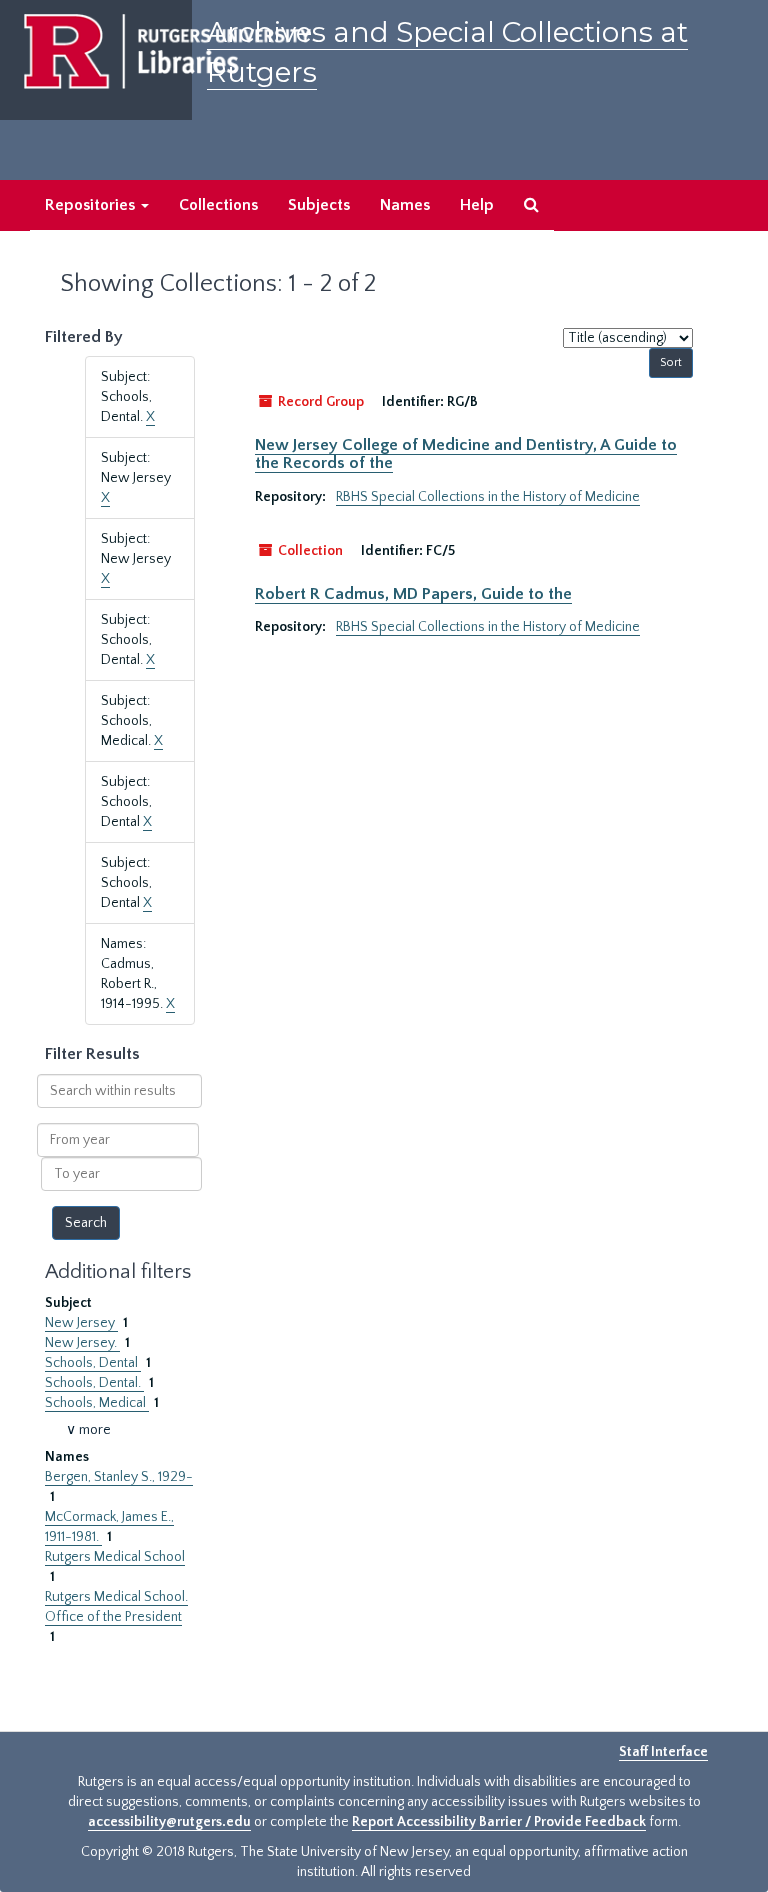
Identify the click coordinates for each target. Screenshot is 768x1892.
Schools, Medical (97, 1403)
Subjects (319, 205)
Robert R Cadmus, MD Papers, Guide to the (413, 594)
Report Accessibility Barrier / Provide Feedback (499, 1822)
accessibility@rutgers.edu (169, 1822)
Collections (218, 205)
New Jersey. (82, 1343)
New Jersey (81, 1323)
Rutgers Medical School (115, 1557)
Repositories (92, 205)
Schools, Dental (93, 1363)
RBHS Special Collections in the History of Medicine (488, 497)
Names (405, 205)
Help (477, 205)
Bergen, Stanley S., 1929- (119, 1477)
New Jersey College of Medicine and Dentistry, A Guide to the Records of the (466, 454)
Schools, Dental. (94, 1383)
